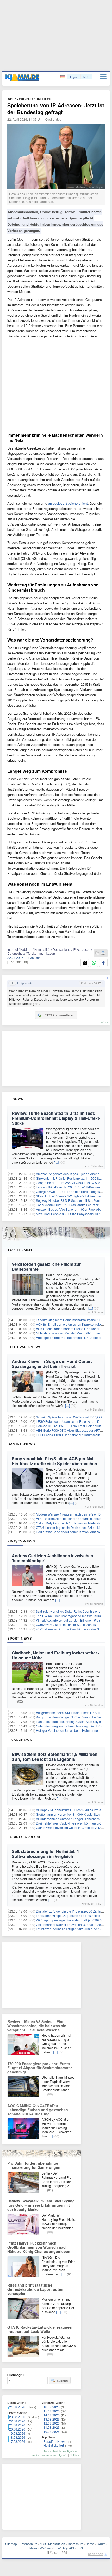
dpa (59, 119)
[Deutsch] (63, 77)
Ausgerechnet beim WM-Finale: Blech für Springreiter (74, 1713)
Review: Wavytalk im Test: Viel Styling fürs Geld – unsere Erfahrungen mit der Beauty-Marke (41, 2205)
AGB (43, 2544)
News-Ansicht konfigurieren (62, 2451)
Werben (45, 2548)
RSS (80, 2548)
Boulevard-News (24, 1347)
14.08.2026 (52, 2415)
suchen (62, 2381)
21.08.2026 (17, 2425)
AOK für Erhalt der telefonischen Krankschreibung (71, 1324)
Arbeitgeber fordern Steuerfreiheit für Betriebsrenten (73, 1337)
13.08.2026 (52, 2419)
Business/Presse (24, 1837)
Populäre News (54, 2441)
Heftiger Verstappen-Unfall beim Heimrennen (68, 1730)
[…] (56, 1162)
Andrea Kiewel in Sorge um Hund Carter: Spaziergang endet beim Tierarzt (52, 1364)
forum (104, 1022)
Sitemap (11, 2544)
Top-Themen (20, 1250)
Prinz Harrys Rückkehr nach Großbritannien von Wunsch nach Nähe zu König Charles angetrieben (39, 2247)
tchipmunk (24, 983)
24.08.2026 (17, 2407)
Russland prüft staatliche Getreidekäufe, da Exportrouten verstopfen (35, 2289)
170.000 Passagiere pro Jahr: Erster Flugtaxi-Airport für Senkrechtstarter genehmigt (40, 2068)
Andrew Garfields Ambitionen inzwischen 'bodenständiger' (52, 1558)
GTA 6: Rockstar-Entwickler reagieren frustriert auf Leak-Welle (41, 2329)
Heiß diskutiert (54, 2445)
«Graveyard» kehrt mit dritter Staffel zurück (66, 1625)
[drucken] (103, 954)
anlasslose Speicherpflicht (68, 503)
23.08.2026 (17, 2417)
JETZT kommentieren (59, 1015)
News (33, 2548)
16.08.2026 (52, 2407)
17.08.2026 (17, 2441)
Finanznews (20, 1740)
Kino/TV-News (21, 1541)
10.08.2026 (52, 2431)
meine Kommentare (45, 2455)
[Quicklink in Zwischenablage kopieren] (97, 954)
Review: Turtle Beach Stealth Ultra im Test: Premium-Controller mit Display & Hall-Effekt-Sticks (56, 1118)
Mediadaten (57, 2544)
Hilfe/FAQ (60, 2548)
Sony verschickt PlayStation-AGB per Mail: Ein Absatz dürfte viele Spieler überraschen (54, 1461)
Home (90, 2544)
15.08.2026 (52, 2411)
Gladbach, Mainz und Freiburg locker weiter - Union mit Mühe (56, 1655)
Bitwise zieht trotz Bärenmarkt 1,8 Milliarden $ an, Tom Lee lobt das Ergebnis (55, 1757)
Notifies (74, 2455)
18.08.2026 (17, 2437)
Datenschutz (28, 2544)
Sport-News (20, 1638)
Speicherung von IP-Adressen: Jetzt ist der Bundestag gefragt (56, 109)
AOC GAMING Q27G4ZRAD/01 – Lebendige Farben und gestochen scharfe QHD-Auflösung (38, 2110)
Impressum (75, 2544)
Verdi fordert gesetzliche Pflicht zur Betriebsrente (46, 1267)
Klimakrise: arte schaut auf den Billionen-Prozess (71, 1620)
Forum (101, 2544)
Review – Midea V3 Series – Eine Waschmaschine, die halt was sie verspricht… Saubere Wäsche (37, 2026)
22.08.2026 (17, 2421)
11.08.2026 (52, 2427)
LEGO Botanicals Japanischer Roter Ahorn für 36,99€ (74, 1421)
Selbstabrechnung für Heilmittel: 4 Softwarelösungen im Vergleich (45, 1854)
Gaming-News (21, 1444)
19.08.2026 (17, 2433)
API (71, 2548)
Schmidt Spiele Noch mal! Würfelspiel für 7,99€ (69, 1417)
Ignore (63, 2455)
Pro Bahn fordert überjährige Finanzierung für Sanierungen (34, 2165)
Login (73, 77)
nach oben (96, 2554)
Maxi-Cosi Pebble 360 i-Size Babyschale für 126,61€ (73, 1214)
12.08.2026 (52, 2423)
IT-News (15, 1099)
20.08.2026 (17, 2429)
